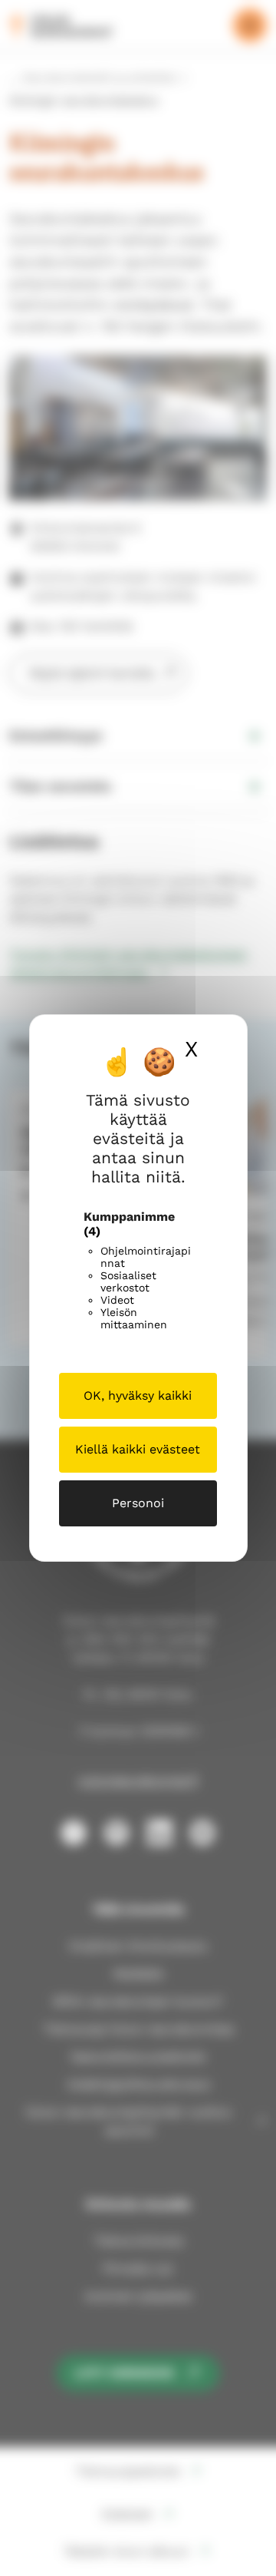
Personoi (138, 1503)
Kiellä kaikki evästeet (138, 1449)
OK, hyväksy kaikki (138, 1395)
